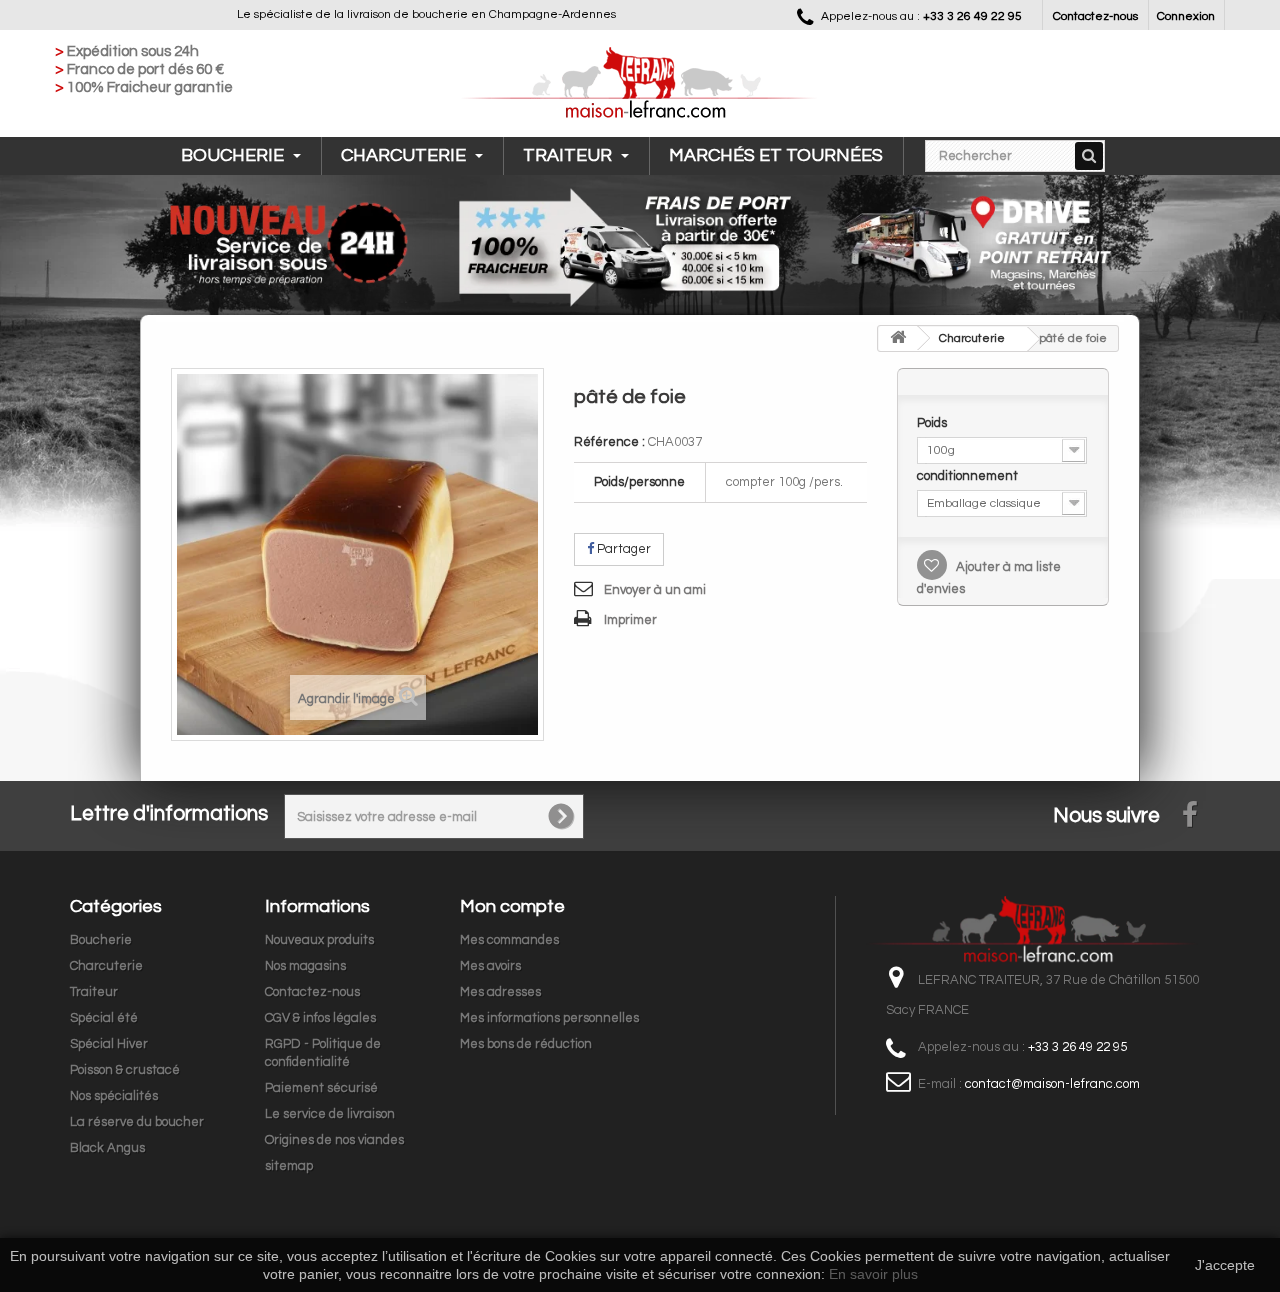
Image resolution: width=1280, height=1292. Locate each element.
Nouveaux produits (319, 940)
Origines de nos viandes (334, 1140)
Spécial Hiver (109, 1044)
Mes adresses (500, 992)
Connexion (1186, 16)
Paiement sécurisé (321, 1088)
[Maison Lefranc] (640, 84)
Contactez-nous (1095, 16)
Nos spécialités (114, 1096)
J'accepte (1225, 1265)
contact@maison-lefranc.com (1052, 1084)
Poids (933, 423)
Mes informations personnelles (549, 1018)
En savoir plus (873, 1274)
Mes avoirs (490, 966)
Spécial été (104, 1018)
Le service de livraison (330, 1114)
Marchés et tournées (776, 155)
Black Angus (107, 1148)
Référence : (609, 442)
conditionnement (969, 476)
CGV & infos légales (320, 1018)
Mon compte (512, 906)
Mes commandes (509, 940)
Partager (622, 549)
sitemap (289, 1166)
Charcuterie (405, 155)
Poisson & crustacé (125, 1070)
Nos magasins (305, 966)
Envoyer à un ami (655, 590)
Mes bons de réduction (526, 1044)
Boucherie (234, 155)
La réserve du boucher (137, 1122)
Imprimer (630, 620)
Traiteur (569, 155)
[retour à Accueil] (898, 338)
